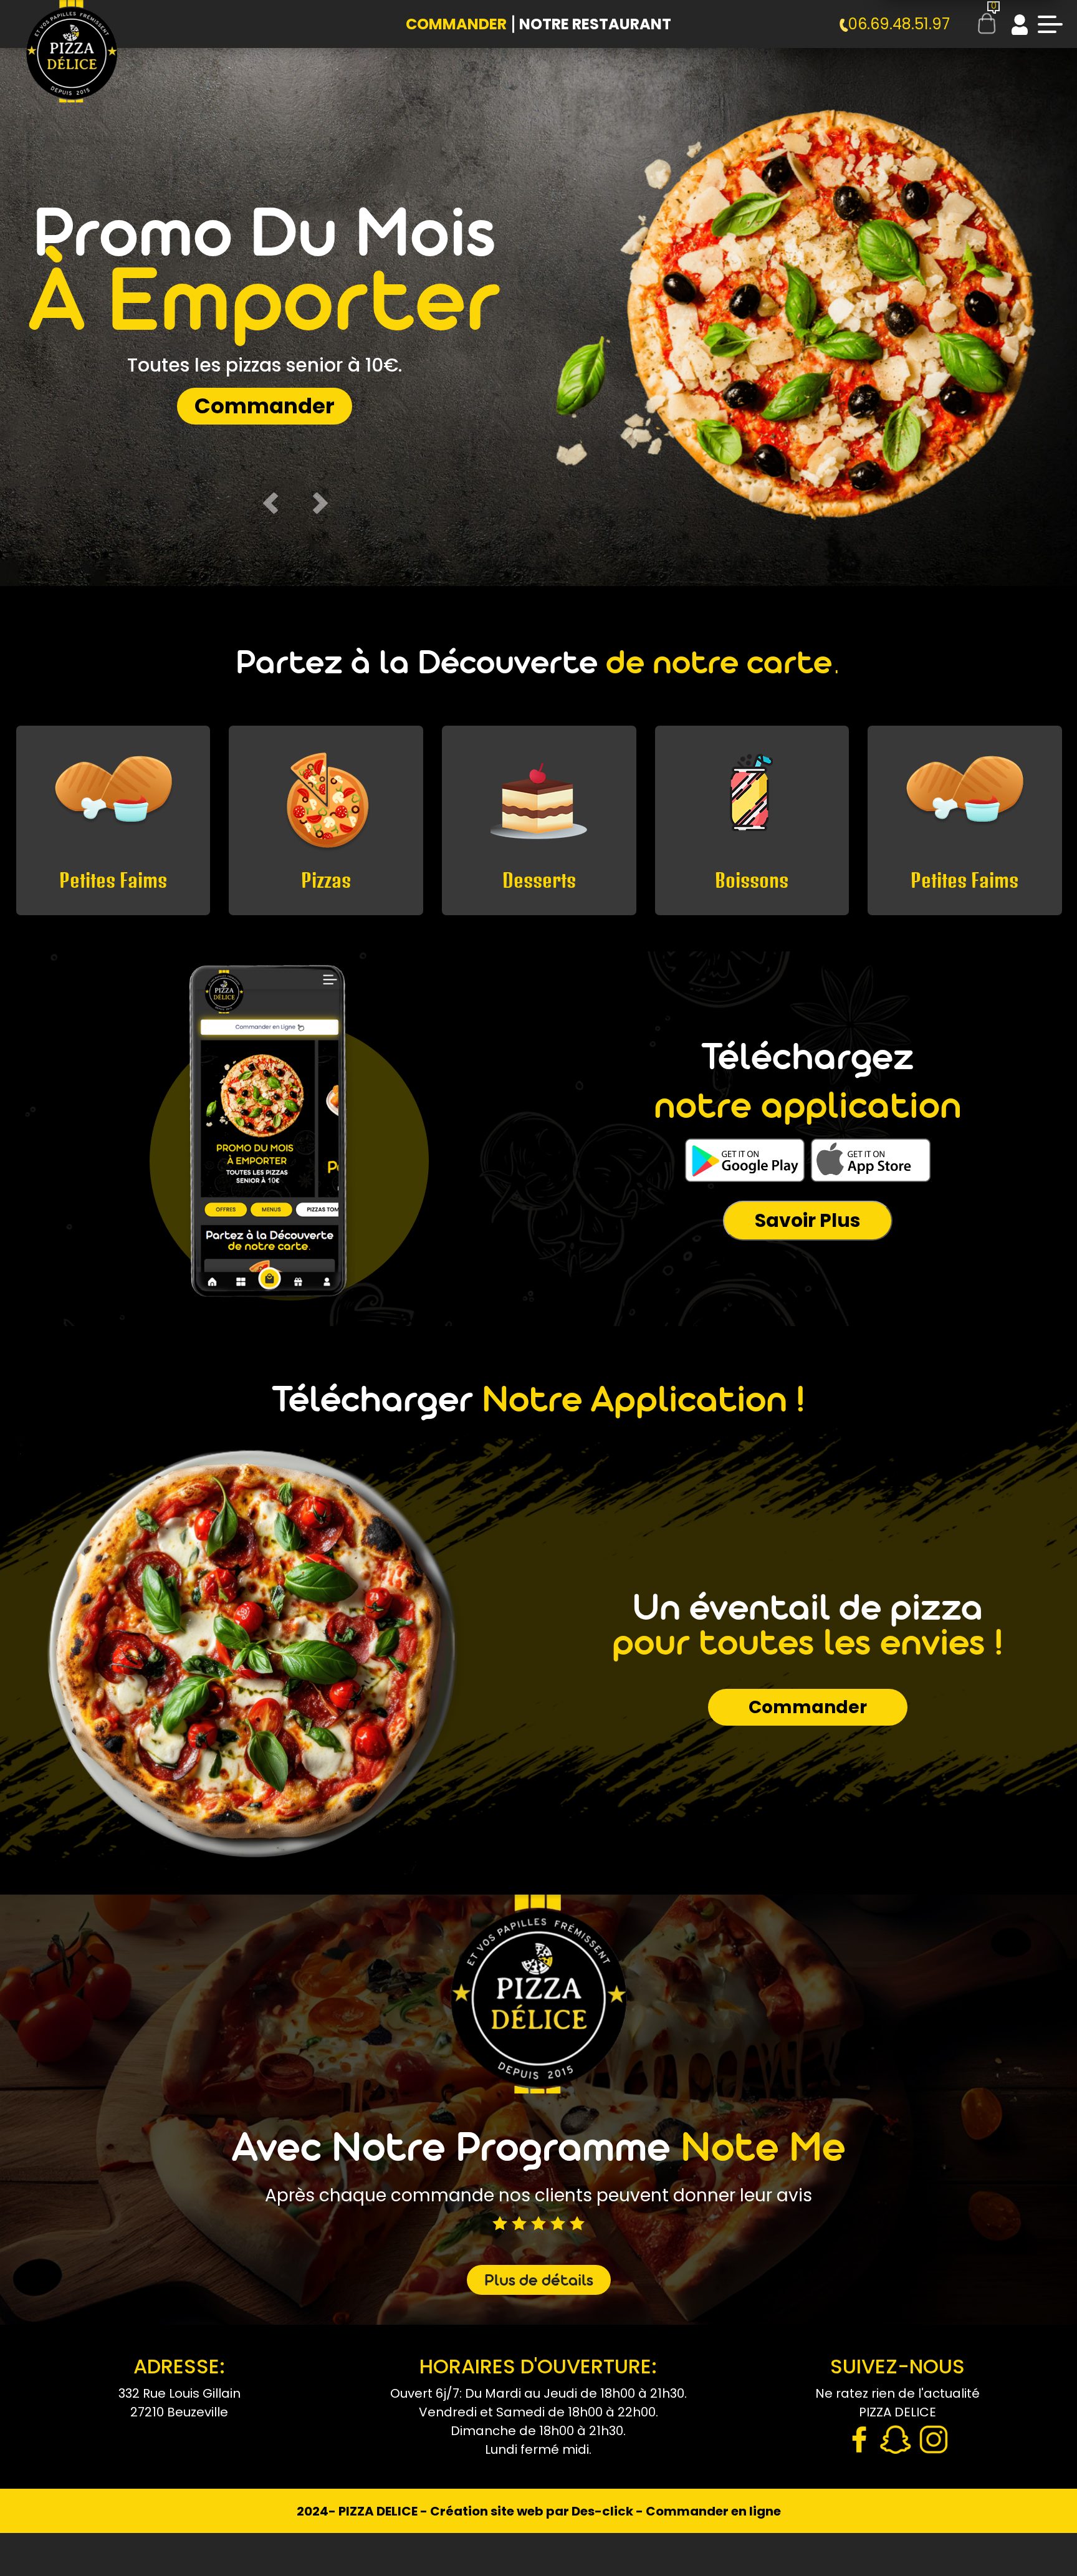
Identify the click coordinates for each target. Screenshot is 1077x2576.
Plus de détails (539, 2282)
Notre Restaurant (595, 24)
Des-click (602, 2511)
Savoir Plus (808, 1220)
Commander (456, 24)
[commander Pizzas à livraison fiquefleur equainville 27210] (72, 62)
